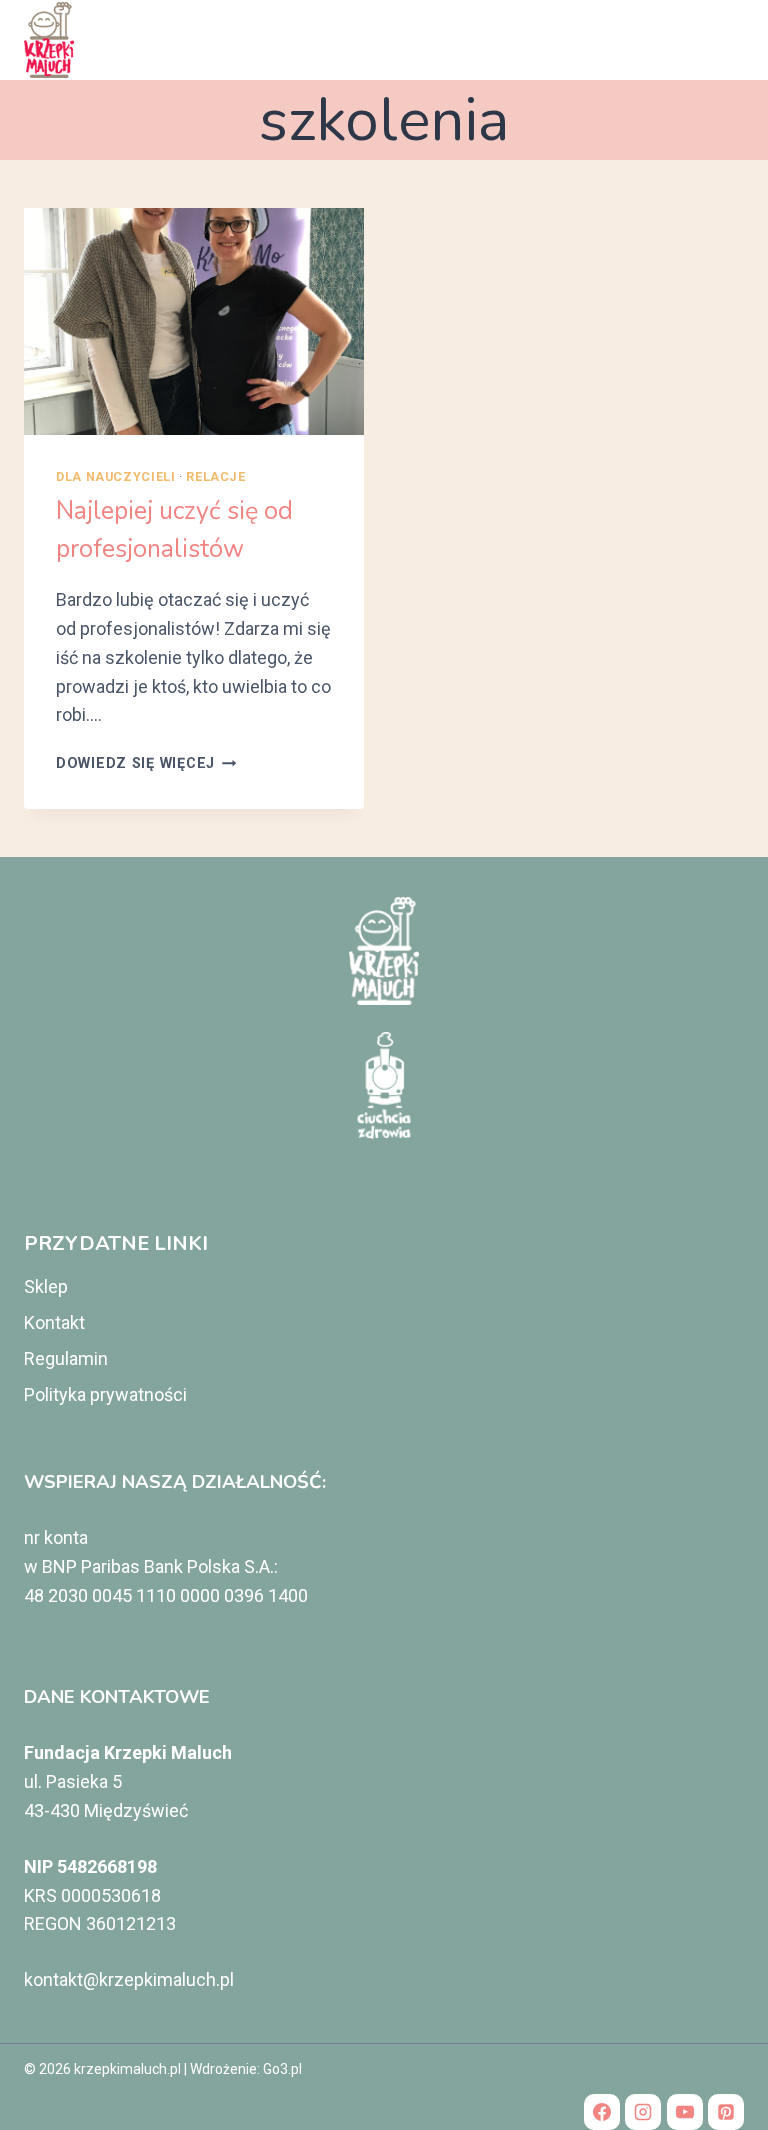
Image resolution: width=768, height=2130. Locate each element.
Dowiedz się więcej (146, 763)
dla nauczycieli (115, 476)
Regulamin (66, 1358)
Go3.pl (282, 2069)
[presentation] (194, 321)
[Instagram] (643, 2112)
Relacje (215, 476)
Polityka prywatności (105, 1394)
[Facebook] (602, 2112)
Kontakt (54, 1322)
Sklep (46, 1286)
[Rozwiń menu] (720, 39)
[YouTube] (685, 2112)
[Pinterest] (726, 2112)
